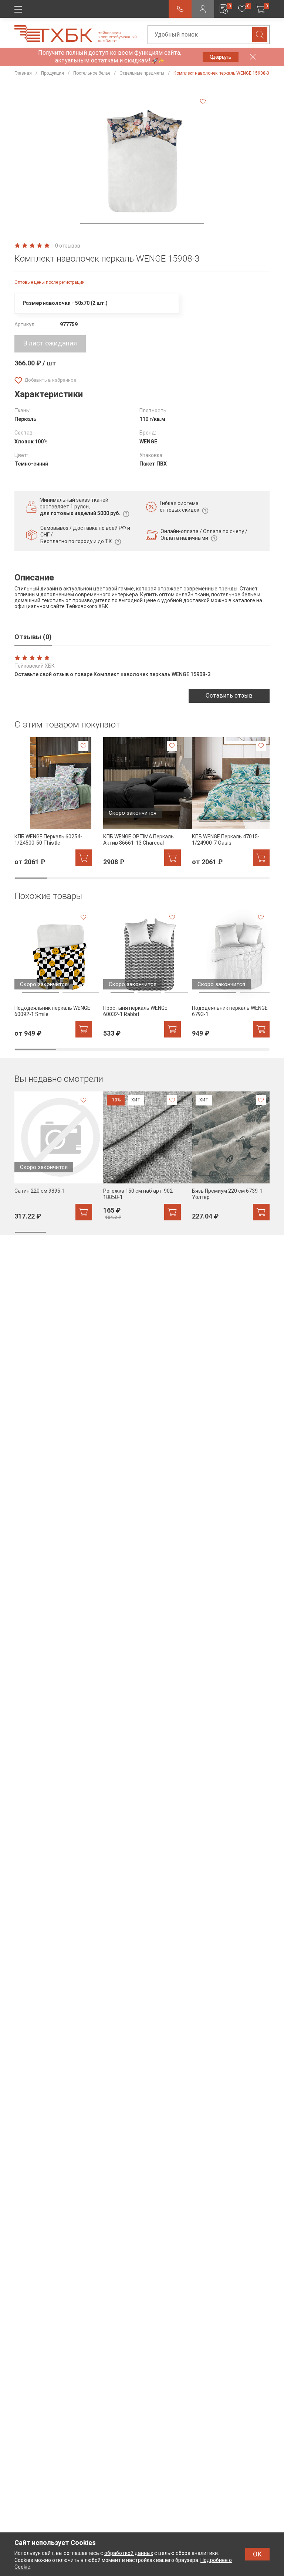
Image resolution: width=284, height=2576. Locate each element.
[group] (53, 802)
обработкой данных (129, 2553)
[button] (142, 223)
